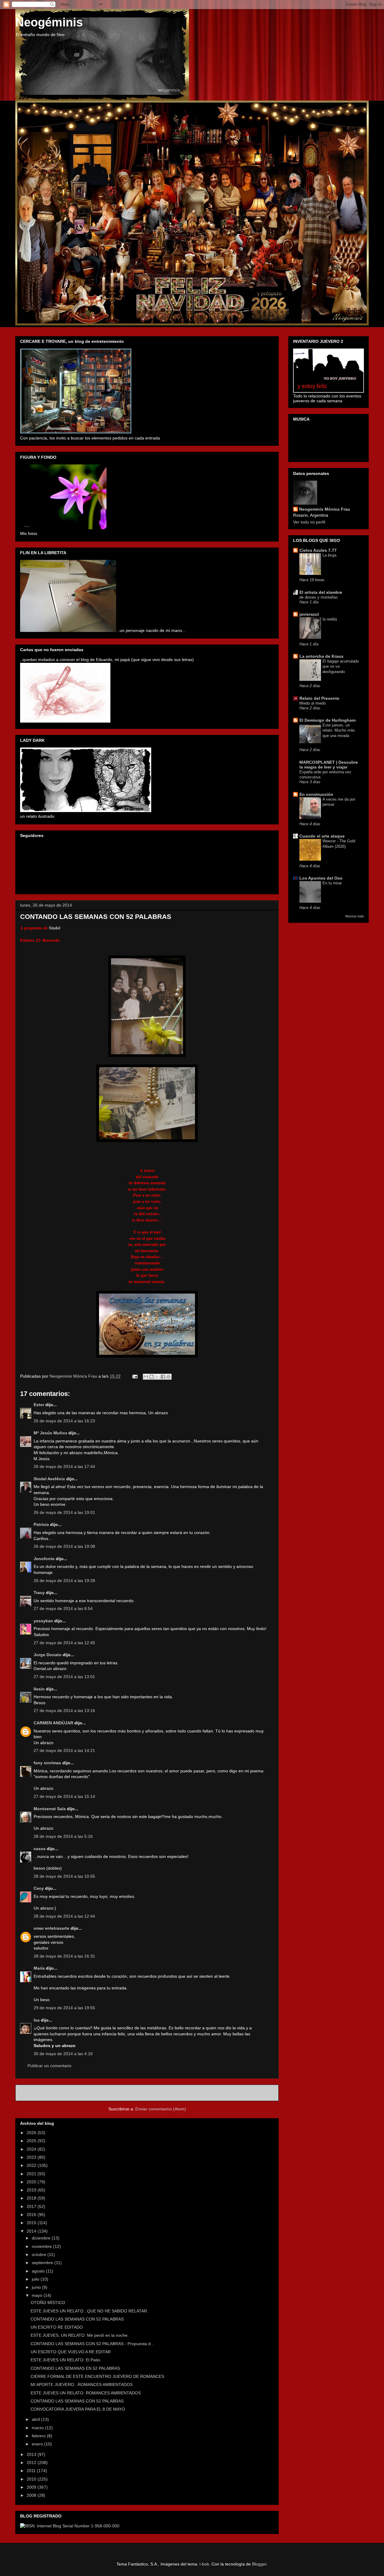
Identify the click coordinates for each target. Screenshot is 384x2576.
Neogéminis (49, 22)
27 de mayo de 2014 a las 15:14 (64, 1796)
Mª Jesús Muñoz (50, 1433)
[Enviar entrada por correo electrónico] (135, 1376)
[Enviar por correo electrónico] (146, 1377)
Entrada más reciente (44, 2093)
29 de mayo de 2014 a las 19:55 (64, 2008)
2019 (32, 2190)
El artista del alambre (321, 592)
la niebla (330, 619)
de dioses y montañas (319, 597)
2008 (32, 2495)
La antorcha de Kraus (321, 656)
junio (37, 2287)
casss (40, 1849)
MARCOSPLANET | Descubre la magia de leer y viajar (329, 765)
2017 (32, 2206)
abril (36, 2419)
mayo (38, 2295)
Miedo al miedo (313, 703)
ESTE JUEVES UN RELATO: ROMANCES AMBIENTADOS (86, 2393)
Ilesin (39, 1689)
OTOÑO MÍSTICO (48, 2303)
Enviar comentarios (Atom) (161, 2109)
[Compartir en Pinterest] (169, 1377)
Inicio (154, 2093)
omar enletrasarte (51, 1928)
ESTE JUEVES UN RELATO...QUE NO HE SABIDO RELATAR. (89, 2311)
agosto (39, 2271)
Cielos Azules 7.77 (318, 550)
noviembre (42, 2246)
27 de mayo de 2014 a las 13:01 (64, 1677)
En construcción (316, 794)
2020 (32, 2182)
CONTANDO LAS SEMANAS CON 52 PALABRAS (77, 2319)
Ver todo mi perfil (309, 522)
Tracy (39, 1593)
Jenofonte (44, 1559)
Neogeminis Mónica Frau (325, 509)
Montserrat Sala (50, 1809)
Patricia (42, 1524)
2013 (32, 2454)
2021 (32, 2174)
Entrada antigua (256, 2093)
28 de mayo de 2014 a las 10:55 (64, 1876)
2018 (32, 2198)
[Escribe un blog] (151, 1377)
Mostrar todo (355, 916)
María (39, 1968)
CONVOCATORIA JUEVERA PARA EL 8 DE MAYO (78, 2409)
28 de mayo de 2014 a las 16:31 (64, 1956)
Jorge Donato (48, 1655)
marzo (38, 2428)
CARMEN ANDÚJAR (53, 1723)
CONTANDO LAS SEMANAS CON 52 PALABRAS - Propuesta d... (92, 2344)
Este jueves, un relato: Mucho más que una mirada (339, 730)
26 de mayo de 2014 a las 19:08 (64, 1546)
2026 (32, 2133)
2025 (32, 2141)
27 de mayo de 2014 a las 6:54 (63, 1608)
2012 (32, 2463)
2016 (32, 2215)
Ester (39, 1405)
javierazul (309, 614)
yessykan (43, 1621)
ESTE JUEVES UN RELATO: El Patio (65, 2360)
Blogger (259, 2564)
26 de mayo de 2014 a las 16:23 (64, 1421)
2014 (32, 2231)
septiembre (43, 2263)
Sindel (55, 928)
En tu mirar (332, 883)
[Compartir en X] (157, 1377)
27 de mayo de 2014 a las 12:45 (64, 1643)
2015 (32, 2223)
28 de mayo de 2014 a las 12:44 (64, 1916)
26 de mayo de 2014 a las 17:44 (64, 1466)
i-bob (204, 2564)
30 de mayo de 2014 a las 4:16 (63, 2054)
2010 (32, 2479)
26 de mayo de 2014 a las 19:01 (64, 1512)
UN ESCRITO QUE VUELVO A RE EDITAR (71, 2352)
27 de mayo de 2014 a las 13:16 (64, 1711)
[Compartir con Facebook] (163, 1377)
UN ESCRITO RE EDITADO (57, 2327)
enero (38, 2444)
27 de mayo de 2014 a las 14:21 (64, 1750)
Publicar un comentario (49, 2066)
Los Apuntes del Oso (321, 878)
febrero (39, 2436)
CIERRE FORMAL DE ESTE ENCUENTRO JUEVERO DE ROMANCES (97, 2376)
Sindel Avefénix (50, 1479)
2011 (32, 2471)
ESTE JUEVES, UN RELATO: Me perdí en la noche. (80, 2335)
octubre (40, 2254)
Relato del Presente (319, 698)
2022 (32, 2165)
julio (36, 2279)
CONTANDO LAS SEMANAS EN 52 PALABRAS (75, 2368)
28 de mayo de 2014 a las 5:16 (63, 1836)
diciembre (42, 2238)
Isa (37, 2020)
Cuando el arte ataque (322, 836)
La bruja (329, 555)
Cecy (39, 1888)
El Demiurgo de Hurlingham (327, 720)
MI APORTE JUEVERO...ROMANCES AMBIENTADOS (82, 2384)
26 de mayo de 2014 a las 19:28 (64, 1581)
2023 (32, 2157)
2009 (32, 2487)
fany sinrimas (47, 1763)
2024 (32, 2149)
